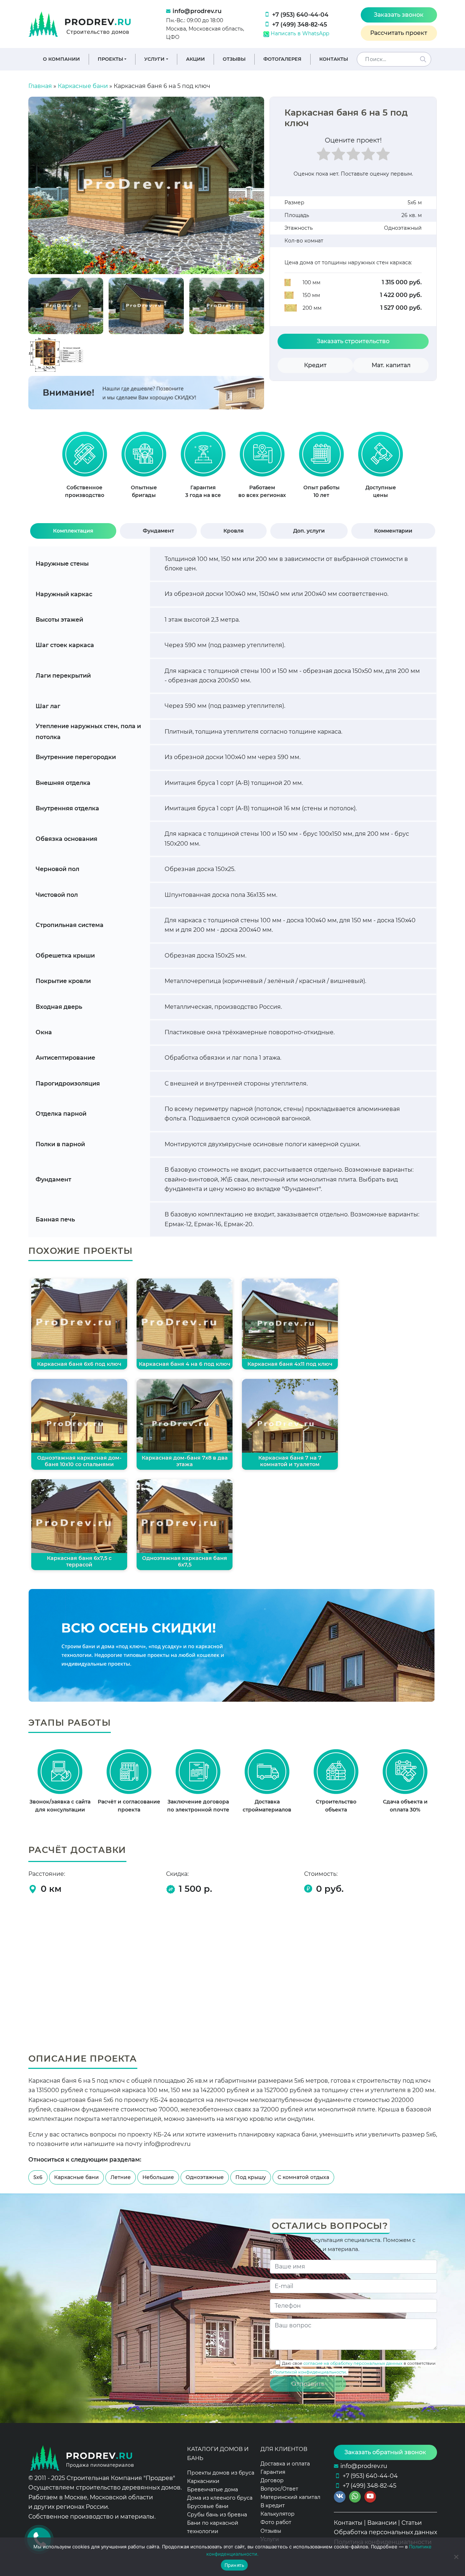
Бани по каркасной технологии (213, 2527)
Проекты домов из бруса (221, 2472)
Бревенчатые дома (213, 2489)
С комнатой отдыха (303, 2177)
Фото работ (276, 2522)
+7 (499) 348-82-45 (300, 25)
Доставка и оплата (285, 2463)
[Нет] (456, 2557)
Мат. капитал (391, 365)
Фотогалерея (282, 59)
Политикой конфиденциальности (310, 2372)
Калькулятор (278, 2514)
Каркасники (203, 2481)
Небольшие (158, 2177)
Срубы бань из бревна (217, 2515)
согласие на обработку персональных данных (353, 2363)
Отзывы (234, 59)
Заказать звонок (399, 15)
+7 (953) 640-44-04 (300, 15)
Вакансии (382, 2523)
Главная (40, 86)
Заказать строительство (353, 341)
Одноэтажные (205, 2177)
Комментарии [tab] (393, 531)
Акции (195, 59)
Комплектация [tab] (73, 531)
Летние (121, 2177)
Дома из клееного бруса (220, 2497)
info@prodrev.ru (197, 11)
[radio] (324, 156)
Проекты (110, 59)
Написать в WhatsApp (299, 33)
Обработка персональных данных (385, 2532)
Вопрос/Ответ (279, 2489)
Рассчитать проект (399, 33)
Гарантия (273, 2472)
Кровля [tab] (234, 531)
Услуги (154, 59)
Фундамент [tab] (158, 531)
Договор (272, 2480)
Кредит (315, 365)
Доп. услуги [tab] (309, 531)
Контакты (334, 59)
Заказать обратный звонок (385, 2452)
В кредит (273, 2505)
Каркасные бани (83, 86)
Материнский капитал (290, 2497)
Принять (234, 2565)
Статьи (412, 2523)
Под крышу (251, 2177)
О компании (61, 59)
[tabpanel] (84, 468)
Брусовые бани (208, 2506)
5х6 (38, 2177)
